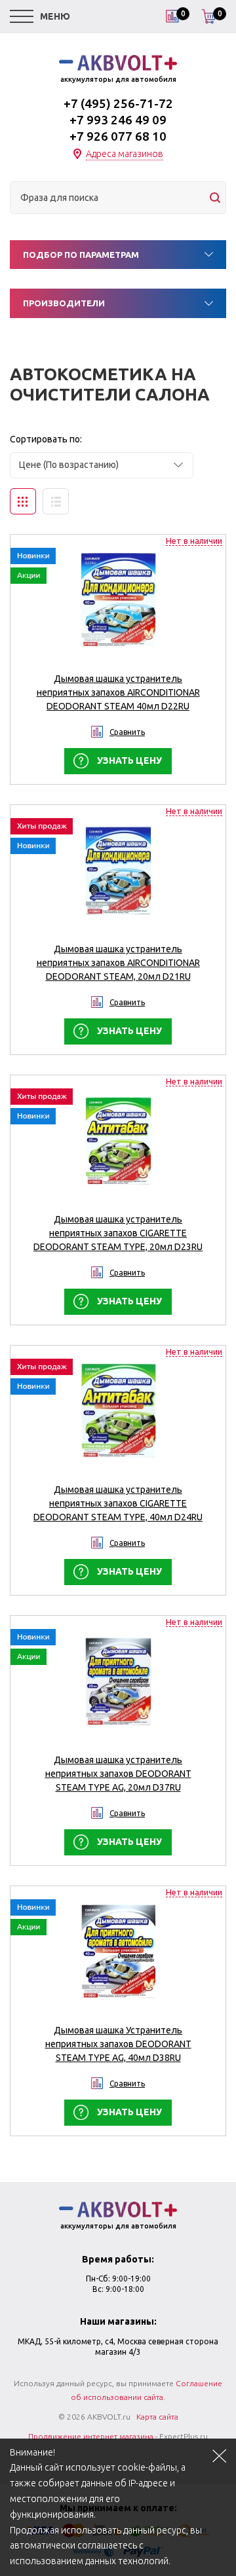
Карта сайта (157, 2417)
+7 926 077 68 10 (118, 136)
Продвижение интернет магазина (91, 2436)
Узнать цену (129, 760)
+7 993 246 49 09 (118, 120)
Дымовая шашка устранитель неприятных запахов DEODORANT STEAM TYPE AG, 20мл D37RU (118, 1774)
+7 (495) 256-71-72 (118, 103)
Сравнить (127, 732)
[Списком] (56, 501)
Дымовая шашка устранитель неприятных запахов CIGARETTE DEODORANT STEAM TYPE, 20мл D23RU (118, 1233)
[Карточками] (23, 501)
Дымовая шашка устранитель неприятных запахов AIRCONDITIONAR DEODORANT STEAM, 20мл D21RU (118, 963)
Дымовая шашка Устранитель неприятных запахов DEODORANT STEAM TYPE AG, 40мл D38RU (118, 2044)
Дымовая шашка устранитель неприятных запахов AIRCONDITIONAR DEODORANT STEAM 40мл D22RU (118, 692)
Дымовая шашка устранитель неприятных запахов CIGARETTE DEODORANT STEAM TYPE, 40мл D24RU (118, 1503)
